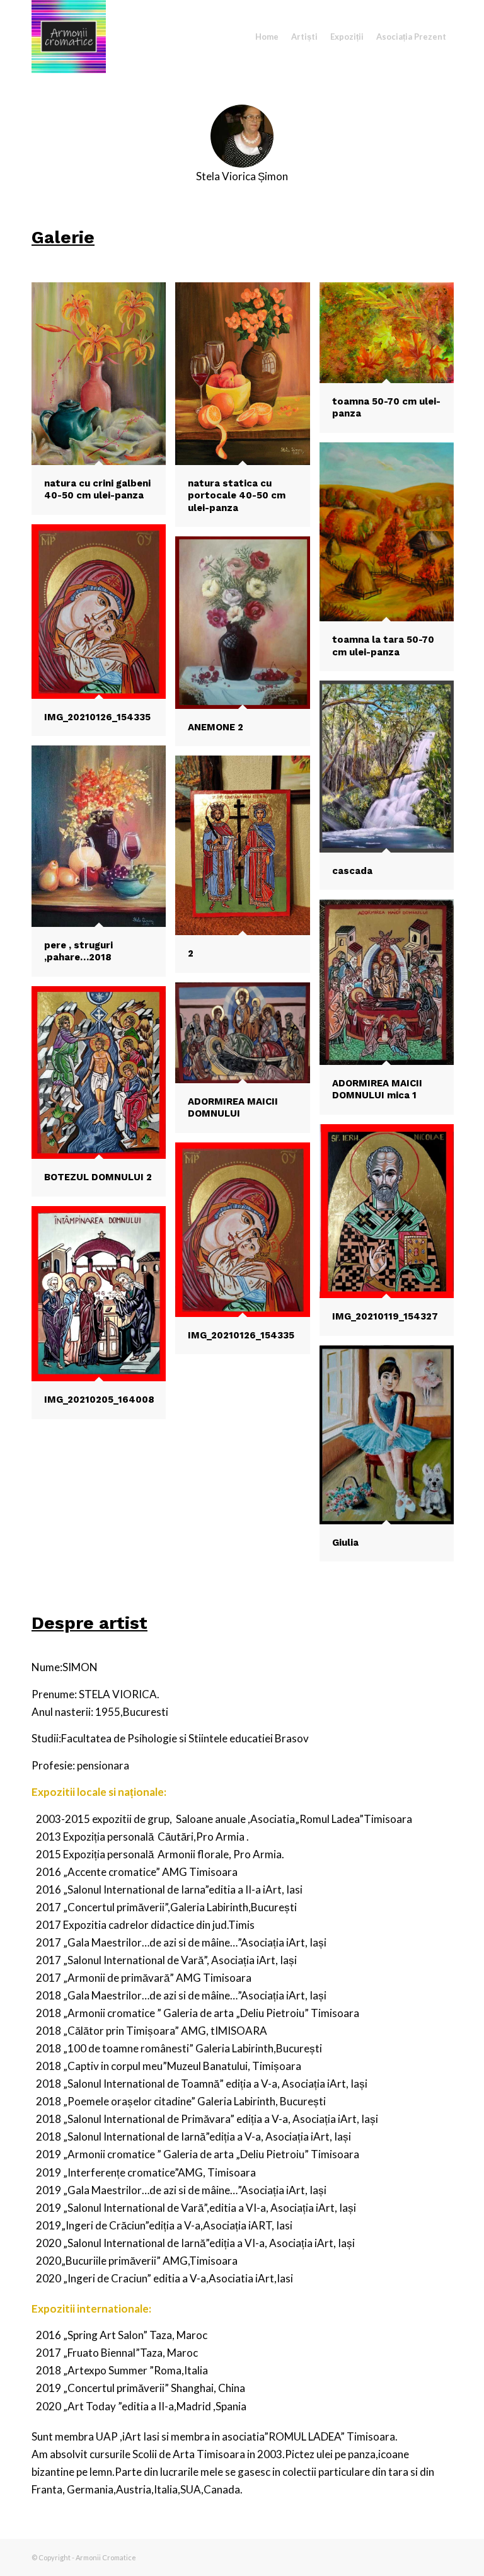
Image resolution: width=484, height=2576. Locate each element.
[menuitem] (267, 37)
